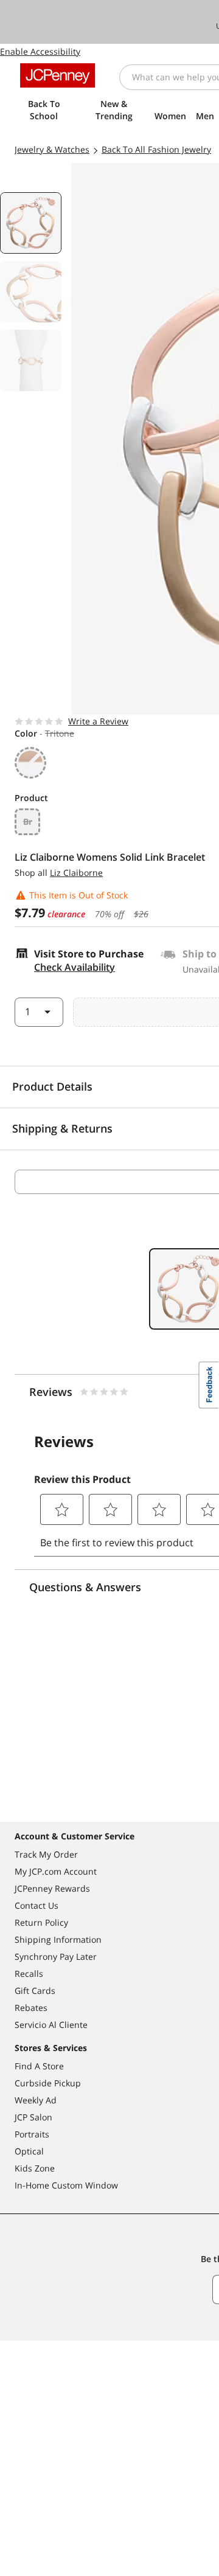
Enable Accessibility (40, 51)
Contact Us (36, 1905)
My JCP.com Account (56, 1871)
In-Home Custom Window (66, 2185)
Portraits (32, 2134)
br (28, 821)
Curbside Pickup (48, 2083)
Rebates (31, 2008)
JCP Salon (33, 2117)
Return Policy (41, 1922)
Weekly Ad (36, 2100)
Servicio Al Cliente (51, 2025)
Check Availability (75, 967)
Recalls (29, 1974)
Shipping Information (58, 1939)
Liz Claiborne (76, 873)
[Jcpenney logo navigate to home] (57, 75)
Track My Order (46, 1854)
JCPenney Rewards (52, 1888)
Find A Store (39, 2066)
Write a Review (98, 721)
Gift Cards (35, 1991)
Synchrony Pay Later (56, 1956)
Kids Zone (35, 2168)
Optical (29, 2151)
